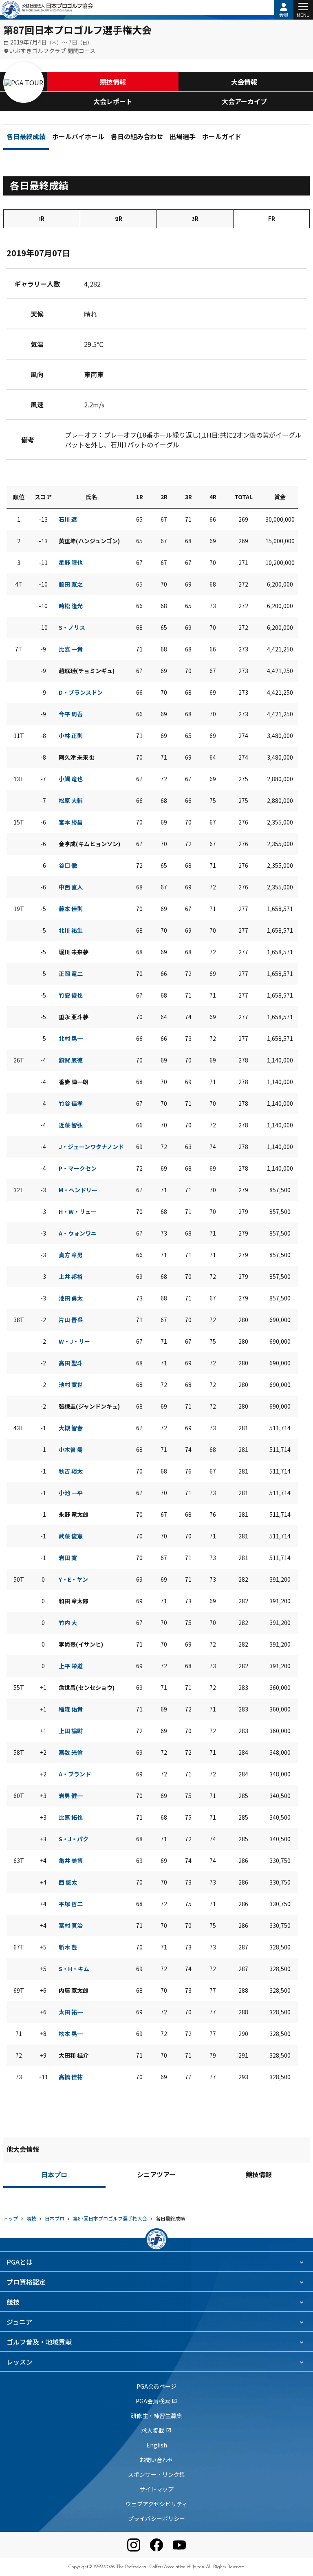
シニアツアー (156, 2176)
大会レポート (113, 101)
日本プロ (54, 2176)
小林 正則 (71, 736)
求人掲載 (156, 2430)
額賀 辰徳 (71, 1060)
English (157, 2445)
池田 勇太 (71, 1298)
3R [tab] (195, 219)
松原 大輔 (71, 800)
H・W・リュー (78, 1211)
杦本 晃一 (71, 2034)
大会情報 (244, 82)
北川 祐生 (71, 930)
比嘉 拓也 (71, 1817)
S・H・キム (74, 1969)
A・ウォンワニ (78, 1233)
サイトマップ (156, 2489)
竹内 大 (68, 1623)
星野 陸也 (71, 562)
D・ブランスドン (81, 692)
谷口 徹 (68, 865)
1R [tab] (42, 219)
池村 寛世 (71, 1385)
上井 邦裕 (71, 1276)
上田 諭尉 (71, 1731)
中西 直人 (71, 887)
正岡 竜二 (71, 974)
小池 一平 (71, 1493)
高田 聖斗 (71, 1363)
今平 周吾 (71, 714)
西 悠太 (68, 1882)
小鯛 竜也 (71, 779)
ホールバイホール (78, 138)
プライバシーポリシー (156, 2518)
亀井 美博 (71, 1860)
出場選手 (183, 138)
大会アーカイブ (244, 101)
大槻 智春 (71, 1428)
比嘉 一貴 (71, 649)
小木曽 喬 (71, 1449)
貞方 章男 (71, 1255)
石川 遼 (68, 519)
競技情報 (113, 82)
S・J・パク (74, 1839)
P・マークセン (78, 1168)
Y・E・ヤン (73, 1579)
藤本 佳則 (71, 909)
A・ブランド (75, 1774)
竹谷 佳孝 (71, 1103)
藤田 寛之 (71, 584)
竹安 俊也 (71, 995)
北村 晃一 (71, 1038)
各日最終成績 (26, 138)
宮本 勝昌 (71, 822)
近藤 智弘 (71, 1125)
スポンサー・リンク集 (156, 2474)
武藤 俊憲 (71, 1536)
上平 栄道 (71, 1666)
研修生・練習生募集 (156, 2416)
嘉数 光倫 (71, 1752)
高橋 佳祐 (71, 2077)
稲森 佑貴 (71, 1709)
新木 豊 (68, 1947)
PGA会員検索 (156, 2401)
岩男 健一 (71, 1796)
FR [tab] (272, 219)
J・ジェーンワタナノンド (91, 1147)
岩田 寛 (68, 1558)
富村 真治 (71, 1925)
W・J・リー (74, 1341)
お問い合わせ (156, 2460)
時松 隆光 (71, 606)
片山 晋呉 (71, 1320)
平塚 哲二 (71, 1904)
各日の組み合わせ (137, 138)
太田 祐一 (71, 2012)
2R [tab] (119, 219)
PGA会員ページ (156, 2386)
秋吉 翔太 (71, 1471)
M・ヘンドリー (78, 1190)
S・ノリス (72, 627)
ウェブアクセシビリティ (156, 2504)
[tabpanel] (156, 1169)
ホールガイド (222, 138)
